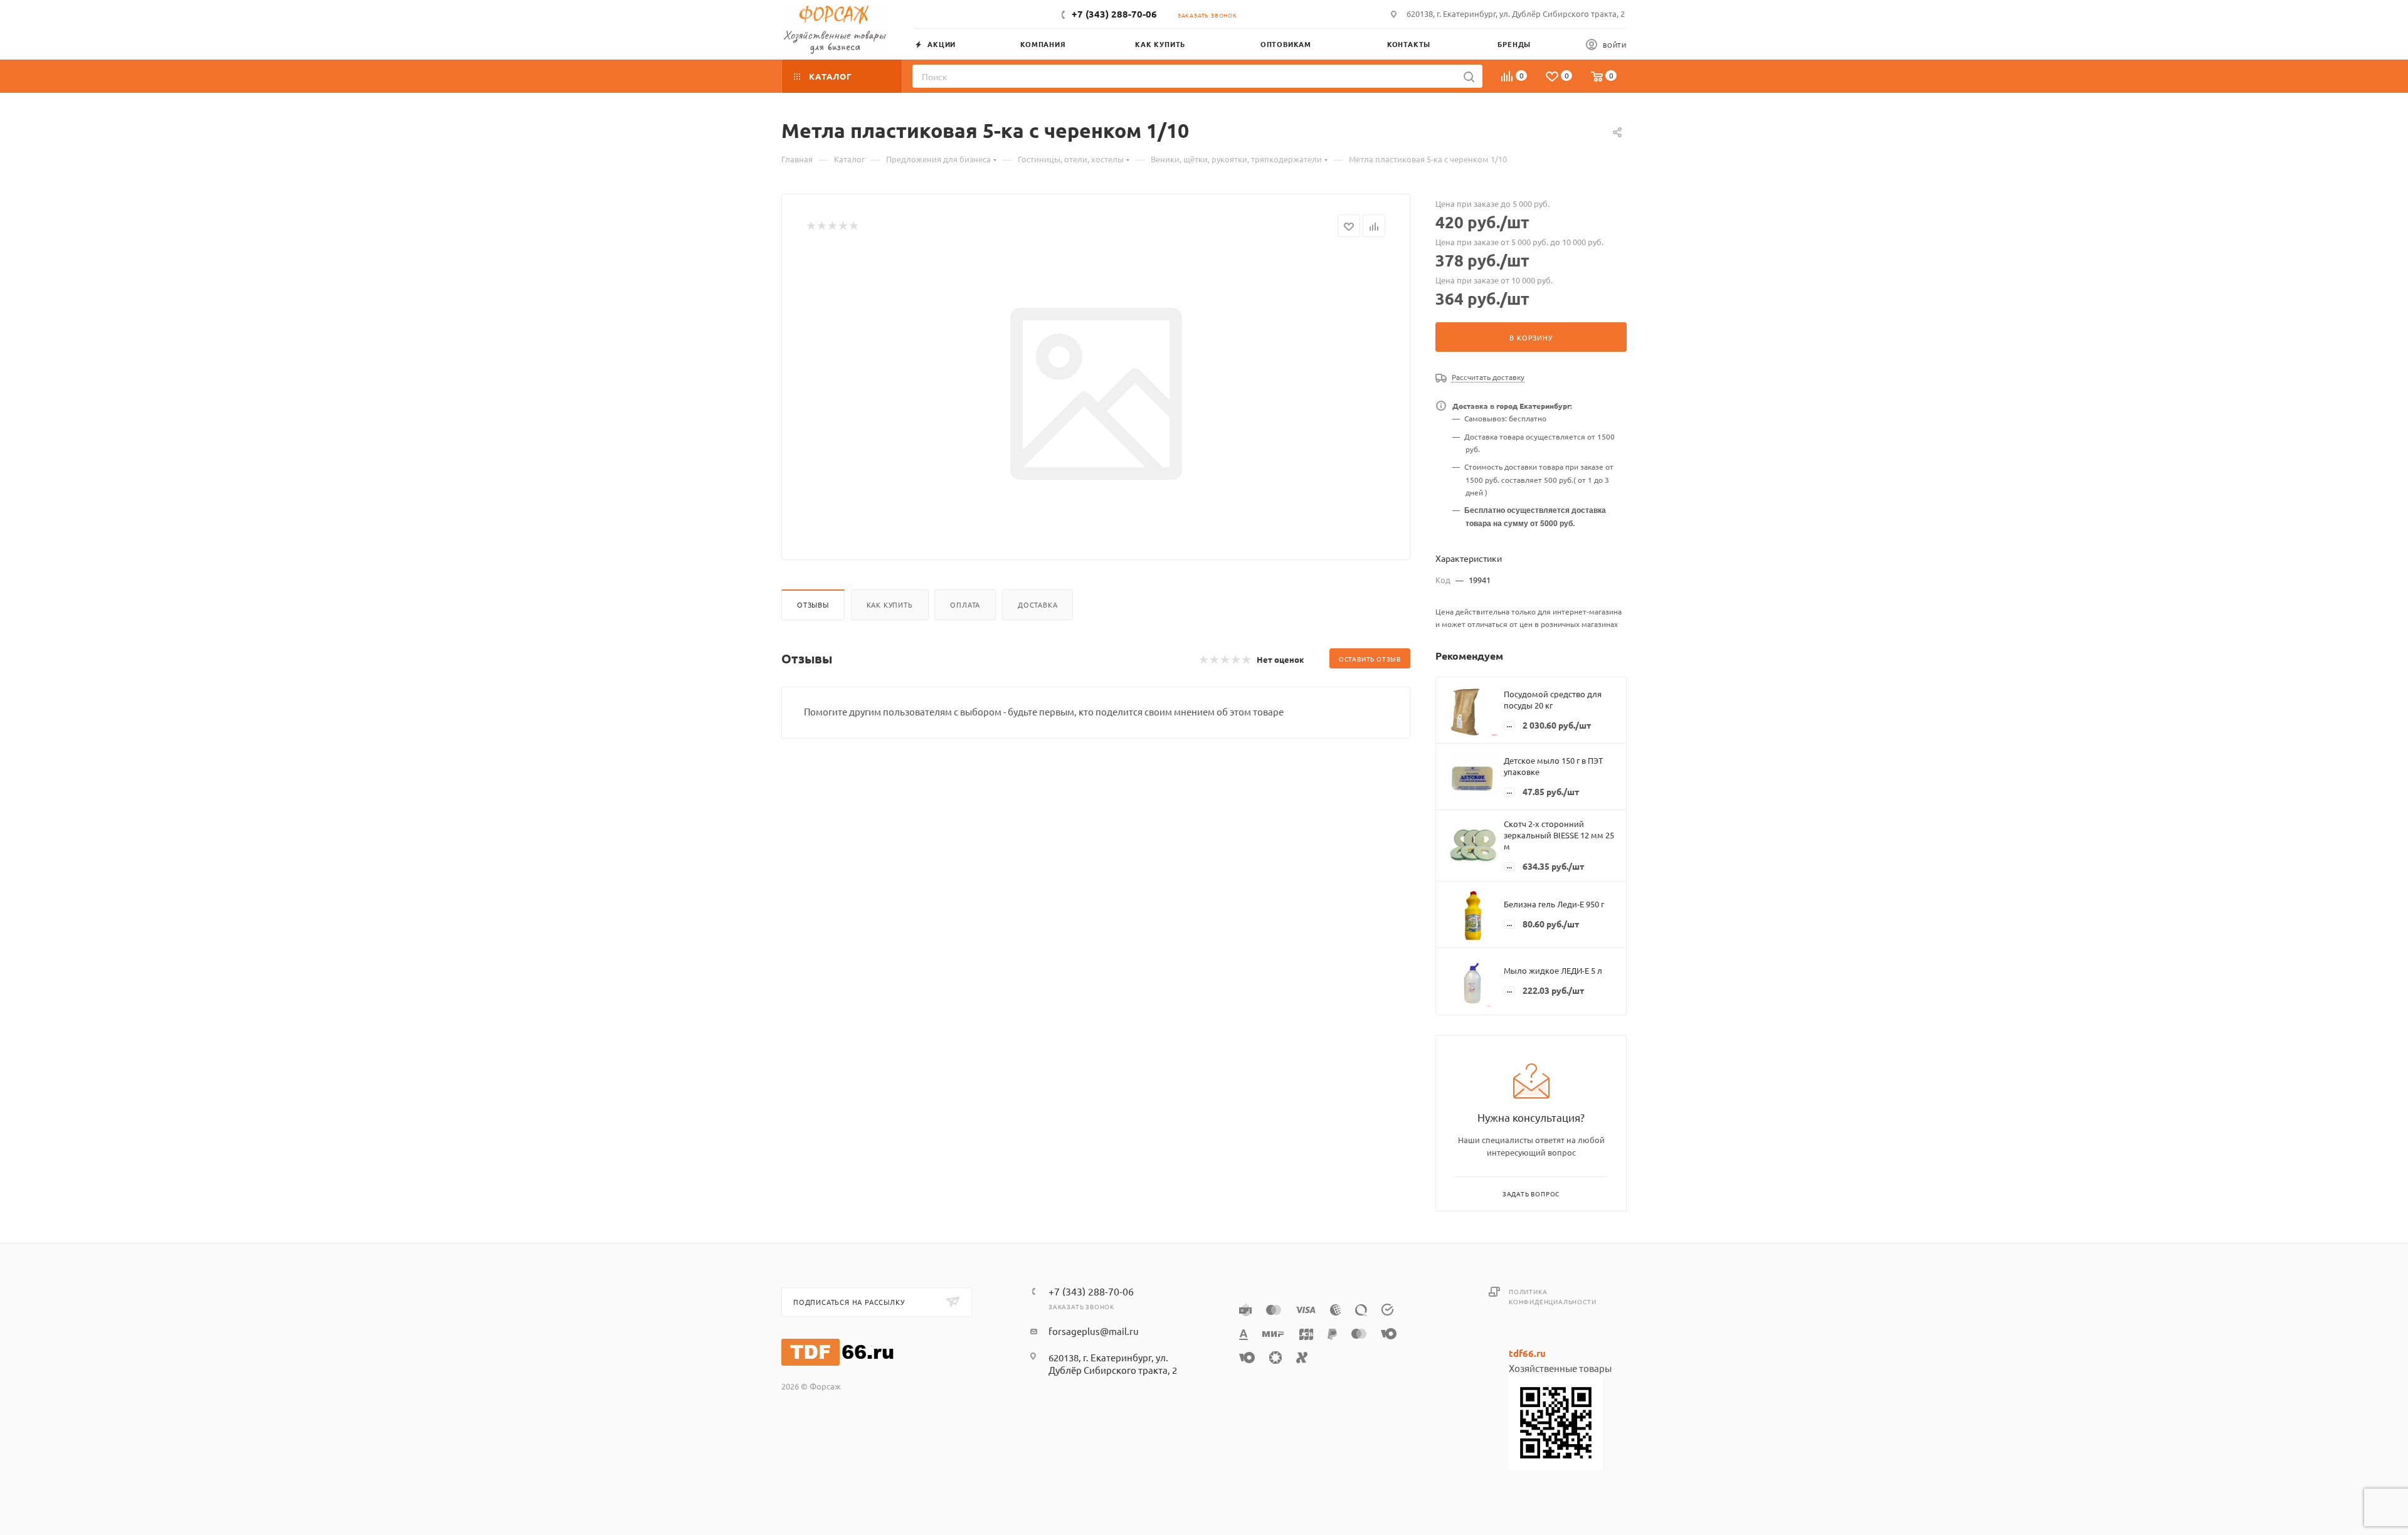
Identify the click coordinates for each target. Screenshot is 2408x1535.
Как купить (890, 604)
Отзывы (813, 604)
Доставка (1038, 604)
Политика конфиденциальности (1552, 1296)
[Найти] (1469, 76)
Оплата (965, 604)
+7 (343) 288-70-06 (1114, 14)
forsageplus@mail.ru (1094, 1331)
